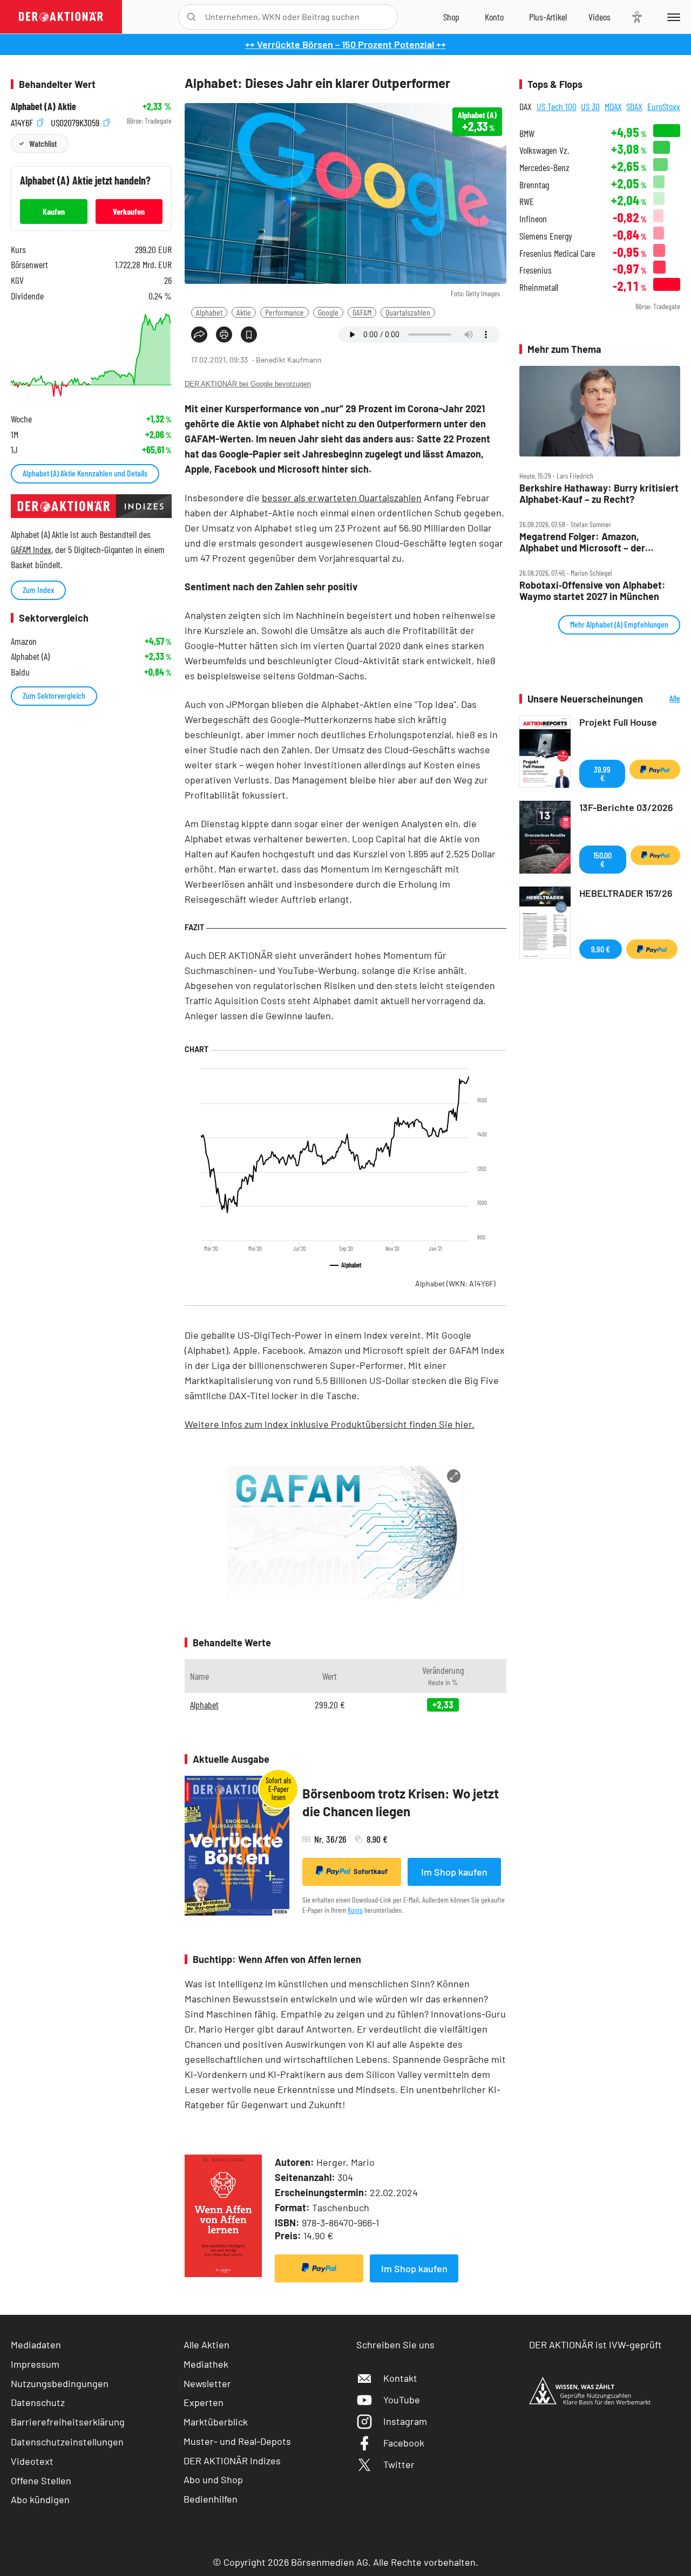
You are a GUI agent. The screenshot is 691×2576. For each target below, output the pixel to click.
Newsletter (207, 2383)
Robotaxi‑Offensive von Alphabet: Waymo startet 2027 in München (592, 591)
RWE (527, 202)
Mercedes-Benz (544, 168)
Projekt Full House (618, 722)
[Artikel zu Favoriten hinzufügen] (249, 335)
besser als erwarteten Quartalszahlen (342, 498)
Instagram (405, 2421)
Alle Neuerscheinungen (664, 699)
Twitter (399, 2464)
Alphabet (209, 312)
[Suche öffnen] (191, 17)
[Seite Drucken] (224, 335)
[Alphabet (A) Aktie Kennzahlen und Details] (91, 355)
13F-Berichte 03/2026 (626, 807)
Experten (204, 2402)
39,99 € (602, 774)
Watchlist (43, 143)
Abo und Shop (213, 2479)
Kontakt (400, 2378)
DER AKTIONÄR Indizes (232, 2461)
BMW (527, 134)
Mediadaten (36, 2345)
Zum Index (38, 590)
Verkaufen (129, 211)
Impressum (35, 2364)
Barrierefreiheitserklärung (68, 2422)
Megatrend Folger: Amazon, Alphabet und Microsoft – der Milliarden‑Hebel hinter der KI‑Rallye (597, 542)
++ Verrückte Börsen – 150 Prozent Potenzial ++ (345, 44)
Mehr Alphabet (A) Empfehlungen (619, 624)
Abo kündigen (40, 2499)
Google (328, 312)
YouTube (402, 2400)
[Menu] (672, 17)
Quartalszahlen (408, 312)
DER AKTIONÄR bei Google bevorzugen (248, 384)
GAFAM (362, 312)
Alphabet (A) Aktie (43, 107)
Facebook (404, 2443)
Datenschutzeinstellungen (67, 2442)
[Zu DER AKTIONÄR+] (548, 17)
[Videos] (599, 17)
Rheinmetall (539, 287)
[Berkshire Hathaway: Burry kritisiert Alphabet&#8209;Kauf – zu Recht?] (600, 411)
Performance (284, 312)
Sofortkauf (371, 1871)
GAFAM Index (31, 549)
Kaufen (54, 211)
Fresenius (536, 270)
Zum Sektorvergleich (54, 695)
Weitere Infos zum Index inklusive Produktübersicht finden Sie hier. (330, 1424)
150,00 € (602, 859)
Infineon (533, 219)
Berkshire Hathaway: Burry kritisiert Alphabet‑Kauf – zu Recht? (599, 493)
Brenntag (534, 185)
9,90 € (601, 949)
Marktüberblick (216, 2422)
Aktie (244, 312)
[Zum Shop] (451, 17)
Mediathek (206, 2364)
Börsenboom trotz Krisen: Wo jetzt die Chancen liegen (401, 1802)
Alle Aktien (206, 2345)
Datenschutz (38, 2402)
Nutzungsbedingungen (60, 2383)
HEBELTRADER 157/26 (626, 893)
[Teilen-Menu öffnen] (199, 335)
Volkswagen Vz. (544, 150)
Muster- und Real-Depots (237, 2441)
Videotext (32, 2461)
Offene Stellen (41, 2480)
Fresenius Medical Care (557, 253)
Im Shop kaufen (454, 1872)
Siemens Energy (546, 236)
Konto (355, 1910)
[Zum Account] (494, 17)
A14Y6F (23, 121)
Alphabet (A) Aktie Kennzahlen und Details (85, 473)
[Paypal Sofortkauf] (319, 2268)
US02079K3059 (76, 121)
